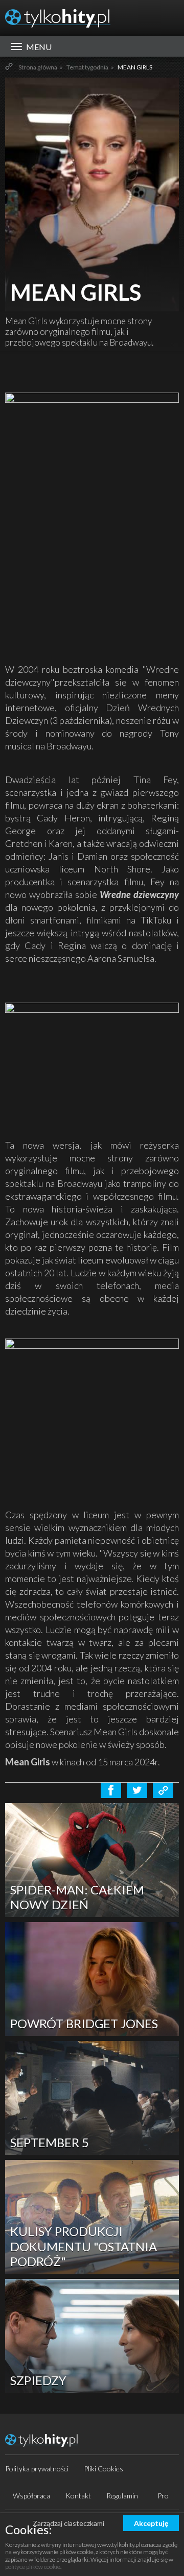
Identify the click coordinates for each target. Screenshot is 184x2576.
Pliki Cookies (103, 2469)
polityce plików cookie (33, 2567)
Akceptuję (151, 2523)
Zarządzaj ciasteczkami (68, 2523)
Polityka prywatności (37, 2469)
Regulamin (122, 2496)
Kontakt (78, 2496)
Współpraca (31, 2496)
